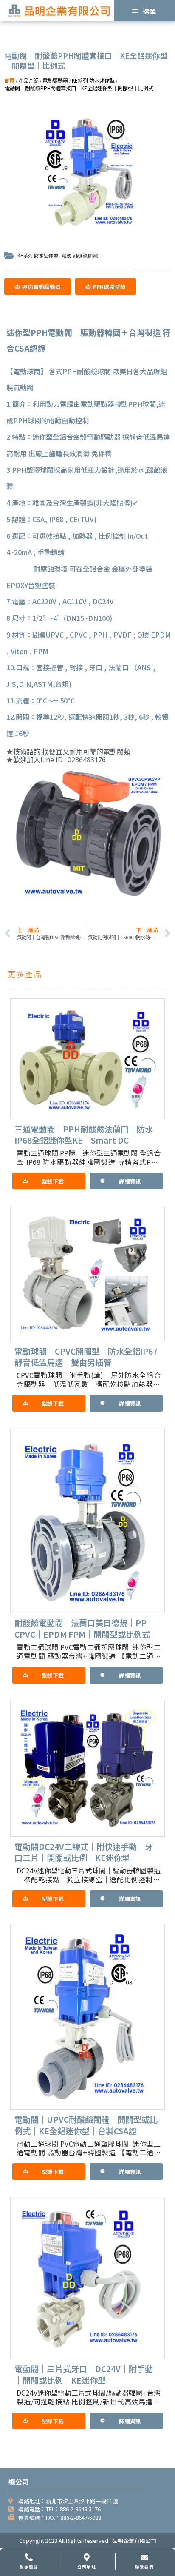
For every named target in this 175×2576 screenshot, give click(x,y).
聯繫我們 (144, 2567)
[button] (38, 287)
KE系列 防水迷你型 (38, 255)
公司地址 (86, 2567)
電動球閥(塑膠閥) (80, 255)
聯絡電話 (29, 2567)
